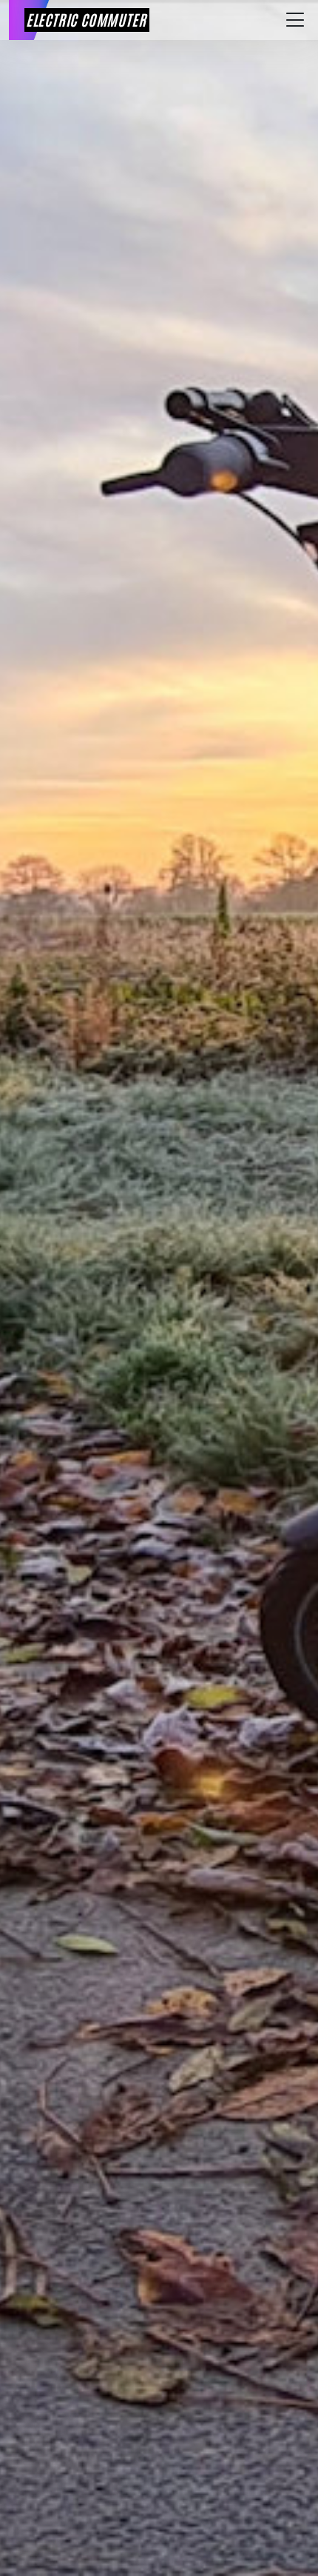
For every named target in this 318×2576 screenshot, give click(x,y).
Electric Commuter (86, 19)
